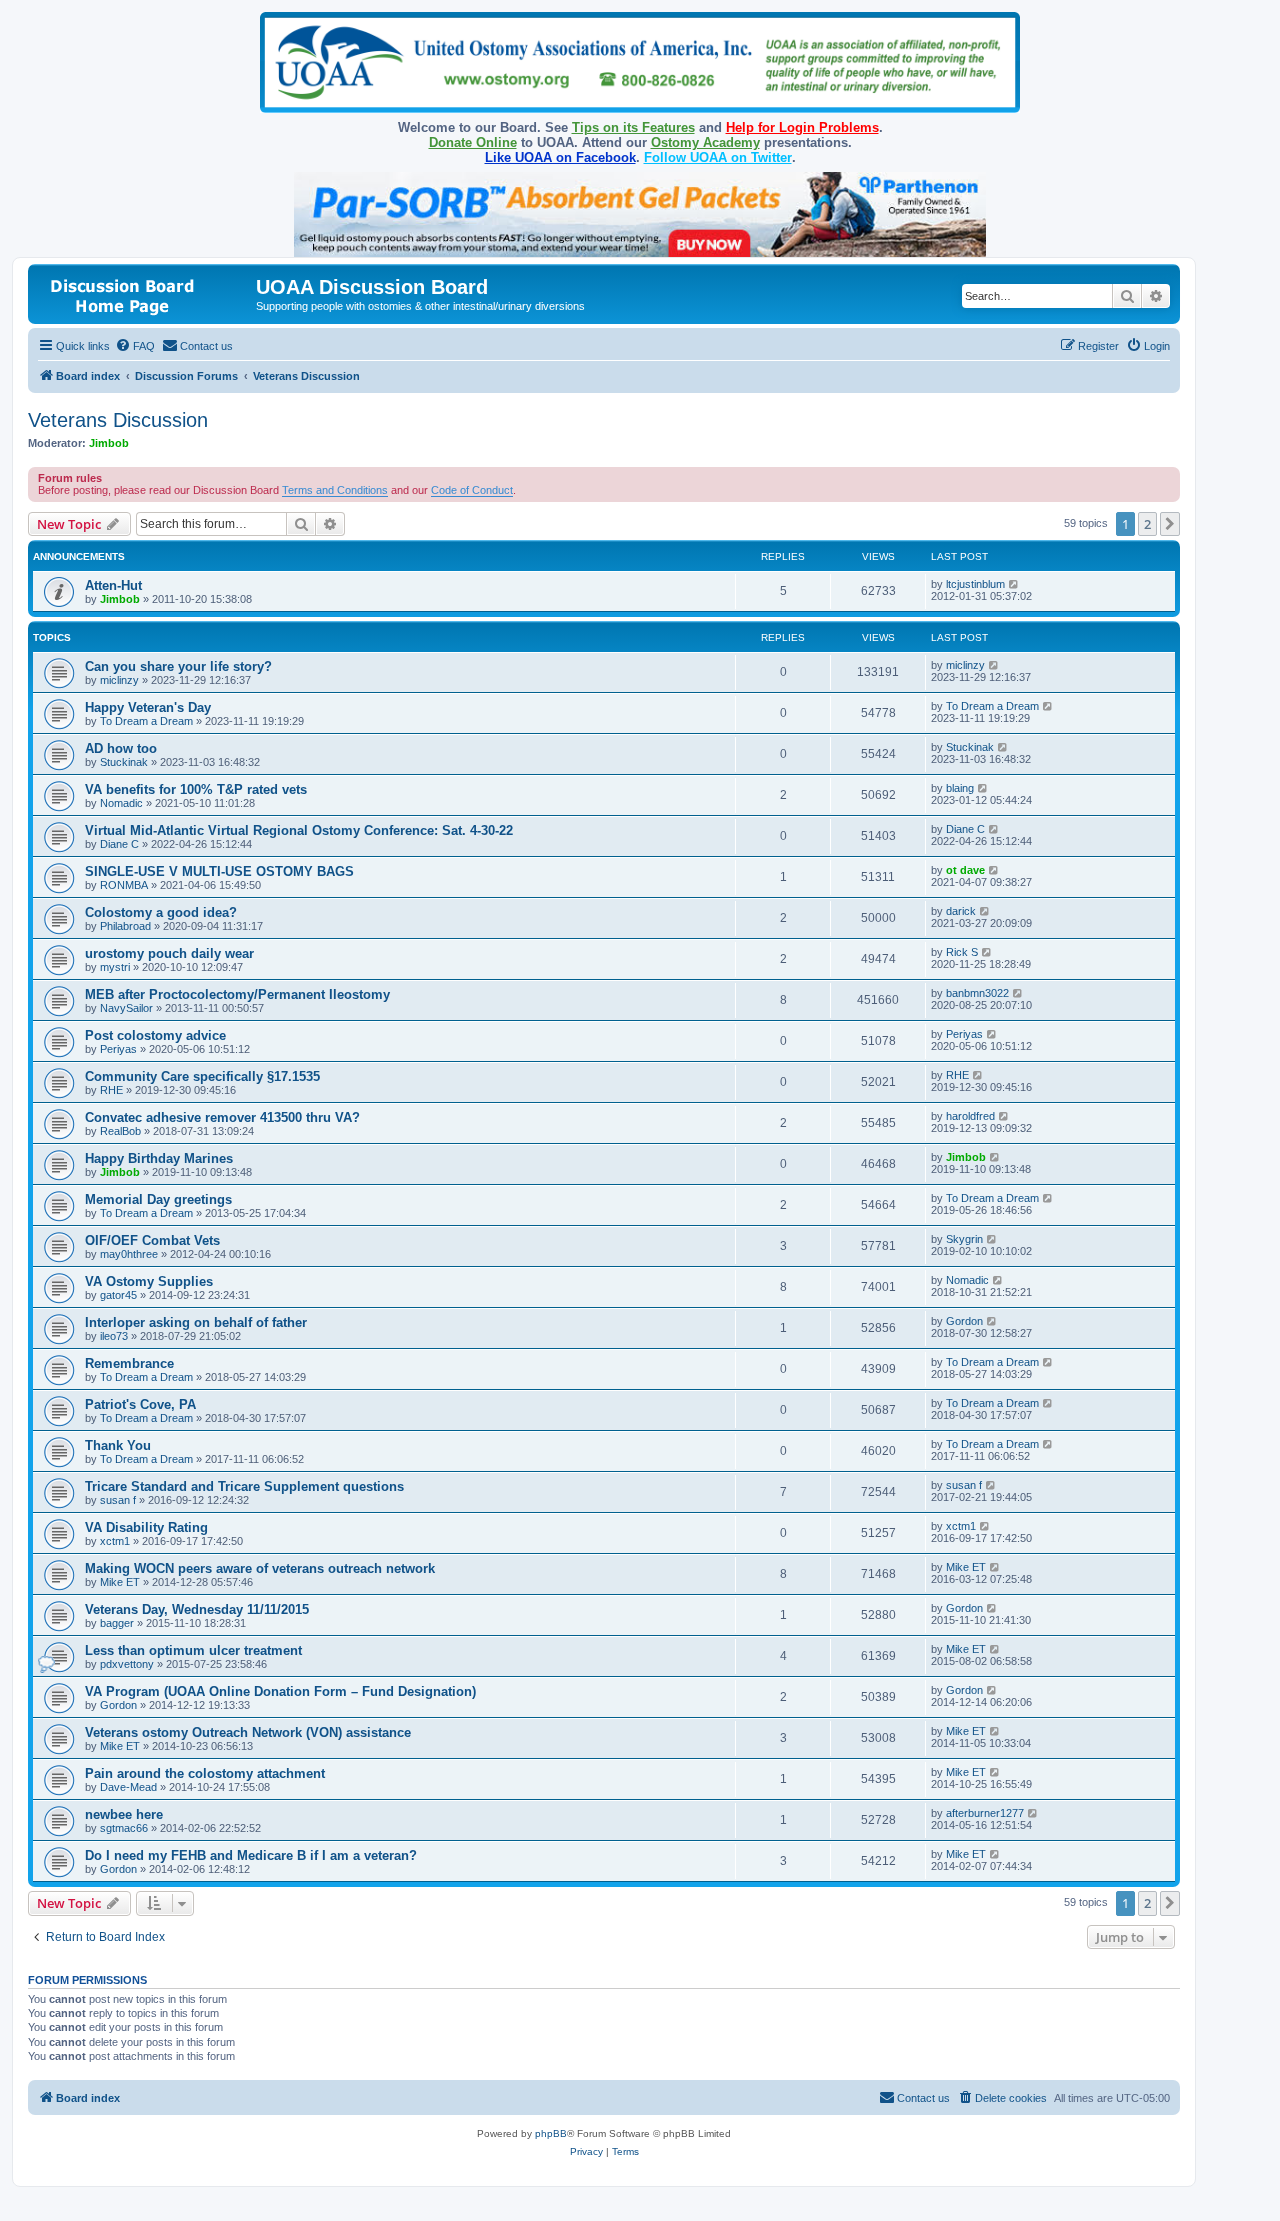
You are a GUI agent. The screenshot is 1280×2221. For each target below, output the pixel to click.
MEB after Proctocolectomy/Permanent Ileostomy (237, 994)
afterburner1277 (985, 1813)
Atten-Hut (113, 585)
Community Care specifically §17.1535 (202, 1076)
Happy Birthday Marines (159, 1158)
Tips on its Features (633, 127)
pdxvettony (127, 1664)
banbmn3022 (977, 993)
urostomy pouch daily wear (169, 953)
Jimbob (109, 443)
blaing (960, 788)
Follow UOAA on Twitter (718, 157)
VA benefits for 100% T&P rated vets (196, 789)
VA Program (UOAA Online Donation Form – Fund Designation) (280, 1691)
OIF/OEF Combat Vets (152, 1240)
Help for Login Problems (802, 127)
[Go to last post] (1014, 584)
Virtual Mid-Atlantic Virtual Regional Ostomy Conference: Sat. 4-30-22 (299, 830)
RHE (111, 1090)
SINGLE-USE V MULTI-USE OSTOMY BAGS (219, 871)
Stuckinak (124, 762)
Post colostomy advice (155, 1035)
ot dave (965, 870)
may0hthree (129, 1254)
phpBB (551, 2133)
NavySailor (126, 1008)
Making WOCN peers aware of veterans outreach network (260, 1568)
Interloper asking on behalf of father (196, 1322)
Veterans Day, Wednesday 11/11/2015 (197, 1609)
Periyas (118, 1049)
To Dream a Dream (146, 721)
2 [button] (1147, 524)
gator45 (118, 1295)
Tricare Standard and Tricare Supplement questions (244, 1486)
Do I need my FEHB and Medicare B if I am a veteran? (251, 1855)
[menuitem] (135, 346)
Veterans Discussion (118, 420)
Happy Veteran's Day (148, 707)
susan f (118, 1500)
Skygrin (964, 1239)
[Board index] (144, 293)
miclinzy (119, 680)
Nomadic (121, 803)
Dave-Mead (128, 1787)
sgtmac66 (124, 1828)
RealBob (120, 1131)
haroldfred (970, 1116)
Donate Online (473, 142)
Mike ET (120, 1582)
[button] (1170, 524)
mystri (115, 967)
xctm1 (115, 1541)
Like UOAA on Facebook (560, 157)
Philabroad (125, 926)
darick (961, 911)
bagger (117, 1623)
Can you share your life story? (178, 666)
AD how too (121, 748)
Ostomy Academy (705, 142)
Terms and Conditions (335, 490)
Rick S (962, 952)
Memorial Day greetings (158, 1199)
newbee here (124, 1814)
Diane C (119, 844)
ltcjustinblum (975, 584)
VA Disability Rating (146, 1527)
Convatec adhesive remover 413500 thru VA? (222, 1117)
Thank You (118, 1445)
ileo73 (114, 1336)
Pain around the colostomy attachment (205, 1773)
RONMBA (124, 885)
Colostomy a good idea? (161, 912)
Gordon (964, 1321)
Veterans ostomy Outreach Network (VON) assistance (248, 1732)
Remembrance (129, 1363)
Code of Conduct (472, 490)
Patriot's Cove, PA (140, 1404)
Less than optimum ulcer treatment (193, 1650)
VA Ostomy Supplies (149, 1281)
